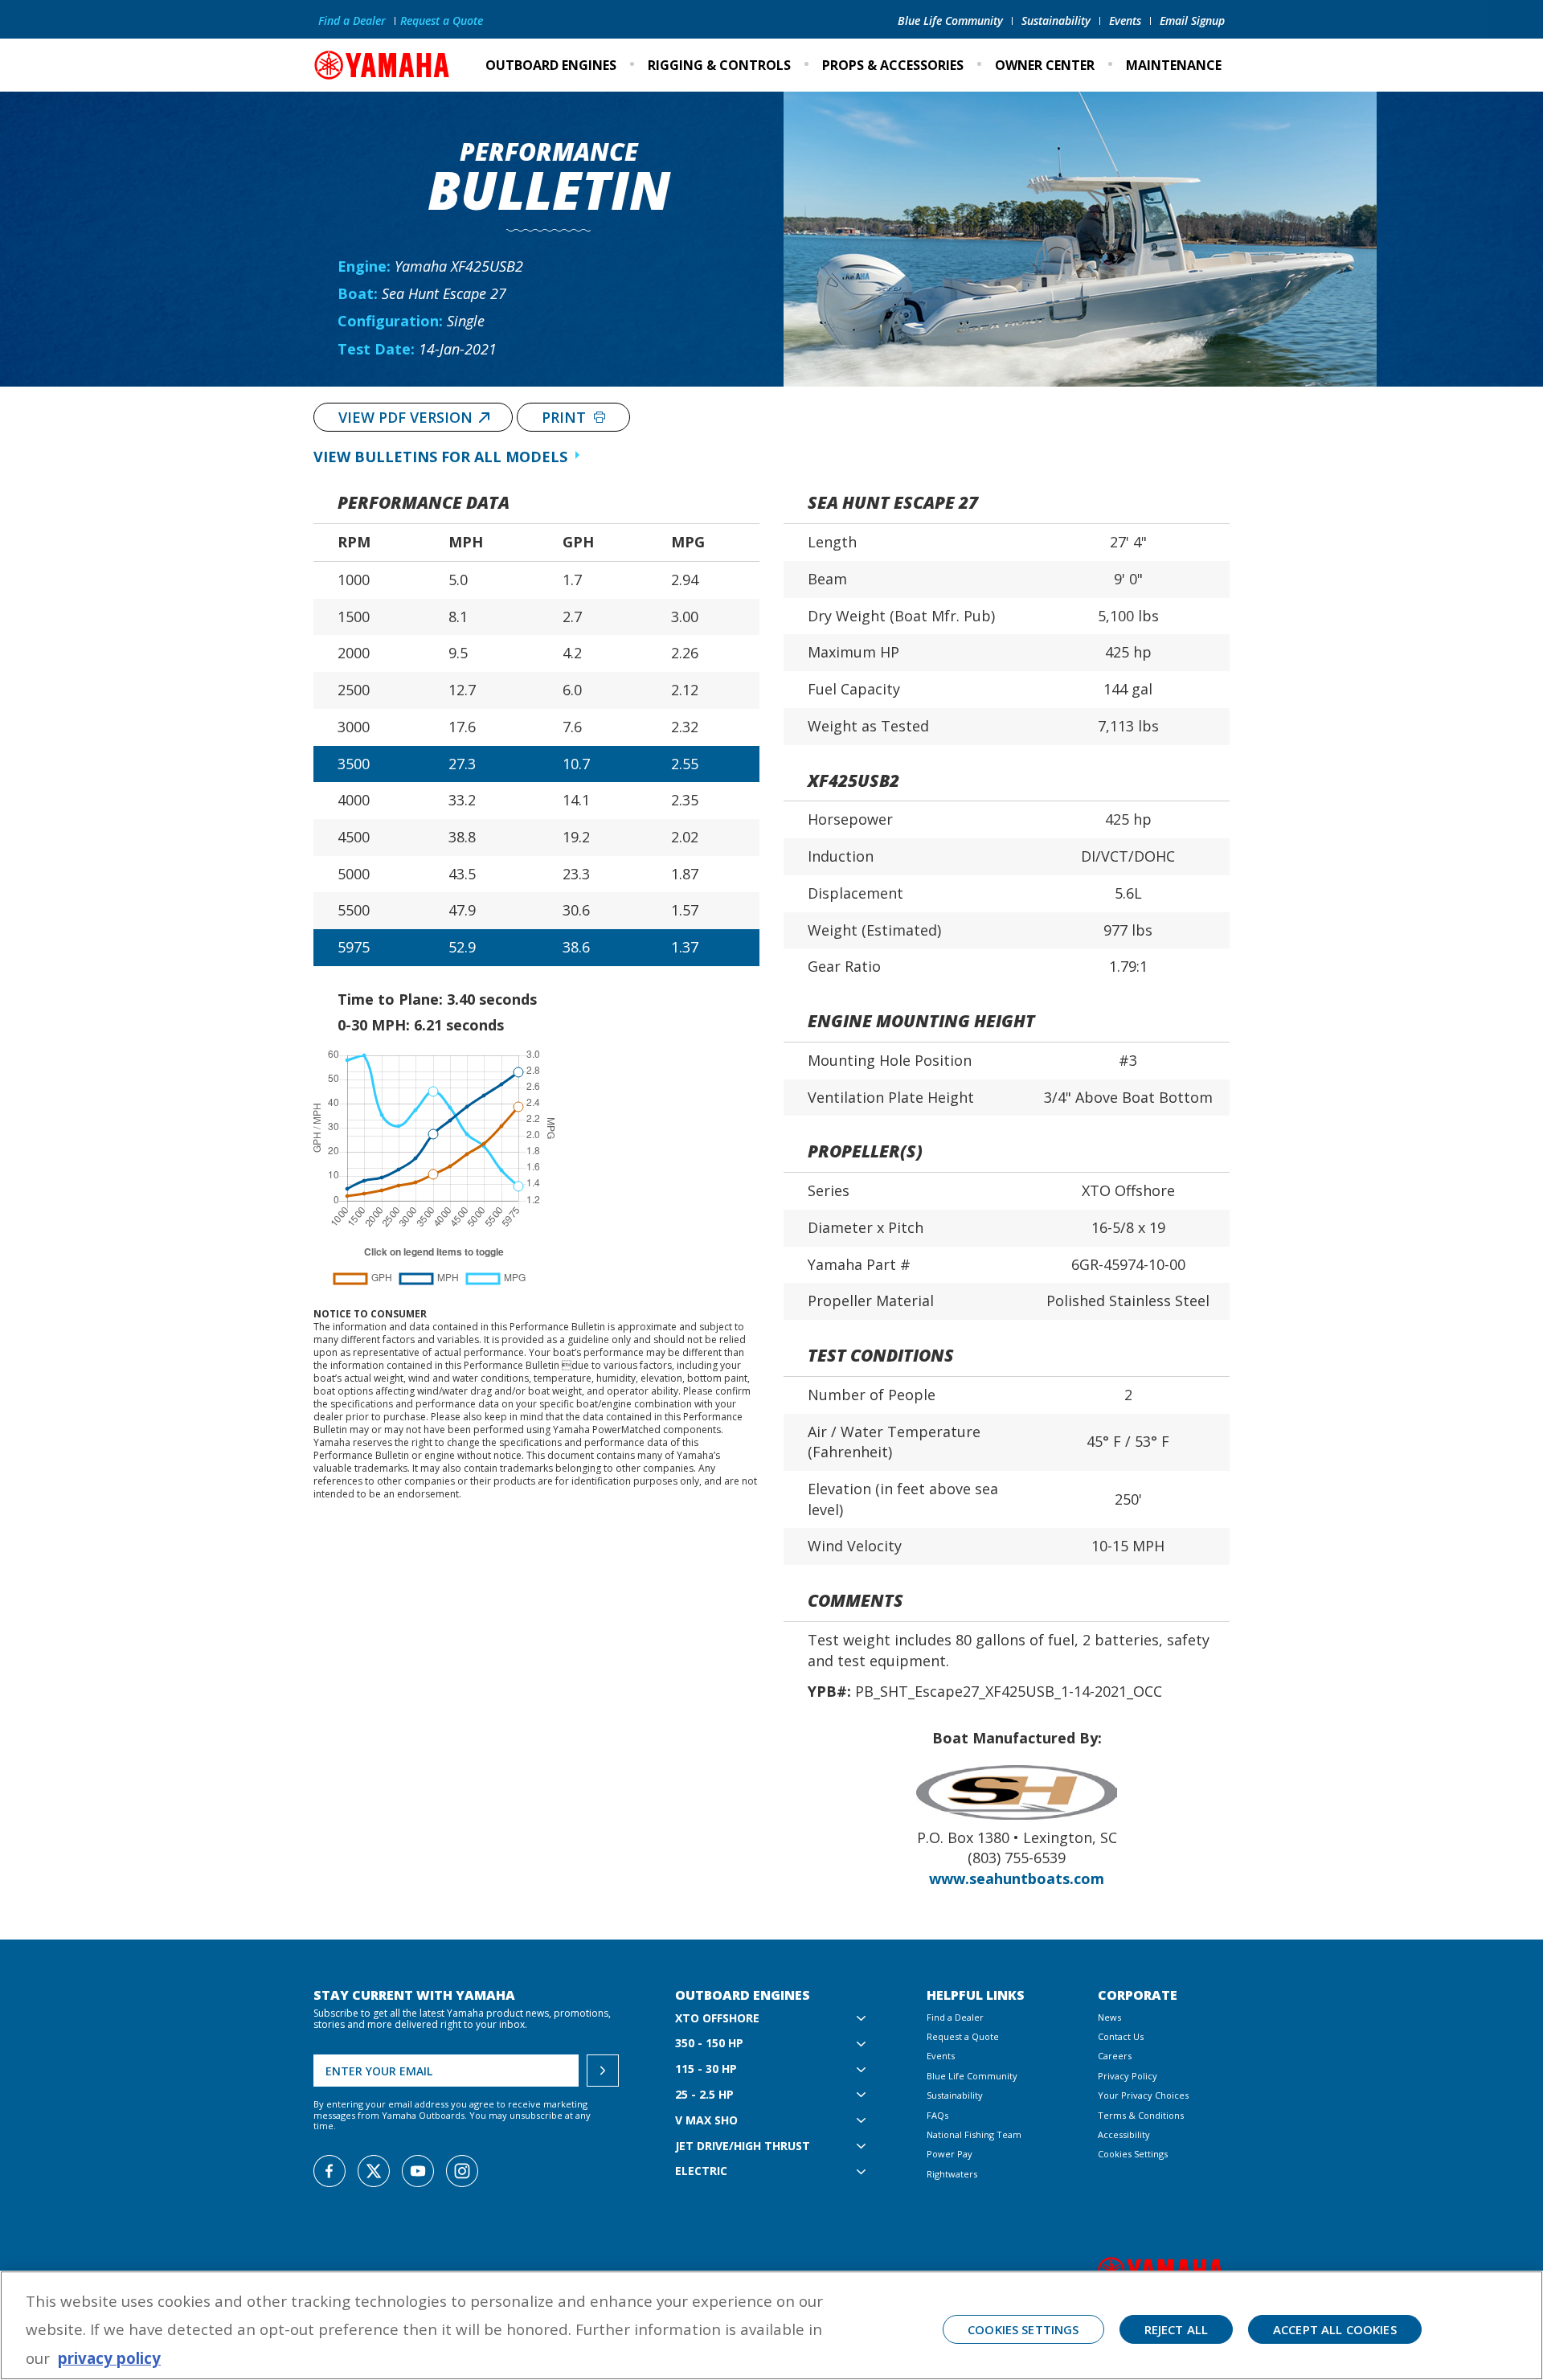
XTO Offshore (717, 2019)
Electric (701, 2171)
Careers (1115, 2056)
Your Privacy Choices (1143, 2095)
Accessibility (1124, 2134)
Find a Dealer (352, 20)
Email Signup (1192, 20)
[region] (771, 2325)
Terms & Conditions (1141, 2115)
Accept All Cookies (1335, 2329)
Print (566, 417)
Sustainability (1056, 20)
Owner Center (1045, 65)
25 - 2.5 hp (704, 2095)
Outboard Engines (551, 65)
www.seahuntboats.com (1017, 1878)
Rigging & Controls (719, 65)
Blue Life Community (950, 20)
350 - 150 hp (709, 2044)
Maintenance (1174, 65)
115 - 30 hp (706, 2069)
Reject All (1177, 2329)
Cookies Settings (1133, 2154)
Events (1125, 20)
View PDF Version (405, 417)
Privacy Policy (1128, 2076)
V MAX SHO (706, 2121)
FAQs (937, 2115)
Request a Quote (442, 20)
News (1109, 2017)
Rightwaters (952, 2174)
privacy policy (109, 2358)
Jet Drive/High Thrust (743, 2147)
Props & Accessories (893, 65)
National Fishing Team (974, 2134)
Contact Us (1121, 2036)
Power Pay (950, 2154)
